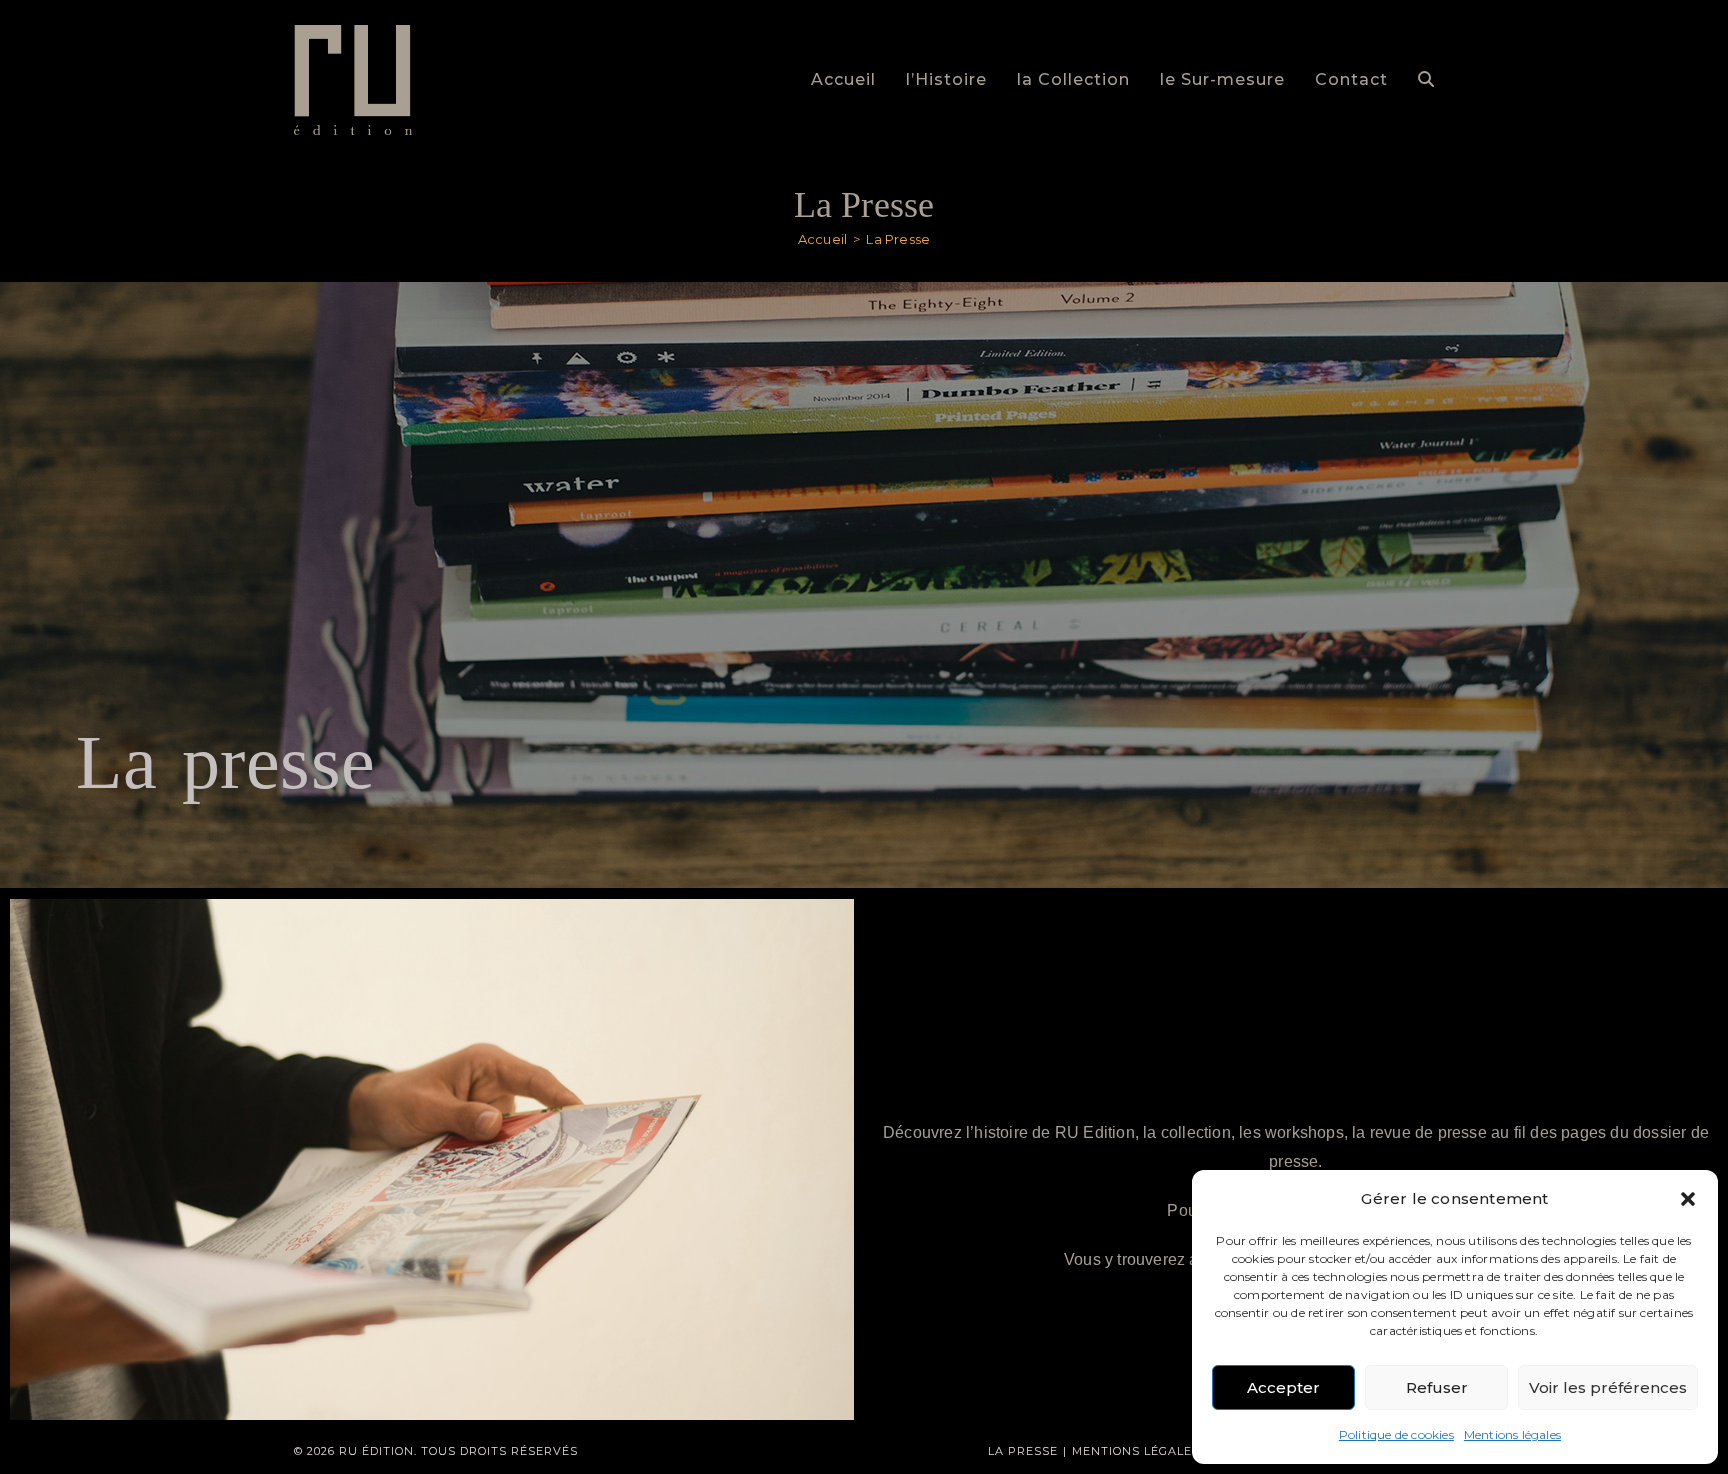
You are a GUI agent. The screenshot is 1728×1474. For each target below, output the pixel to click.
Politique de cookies (1396, 1434)
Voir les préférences (1608, 1387)
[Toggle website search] (1426, 80)
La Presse (898, 239)
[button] (1688, 1199)
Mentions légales (1512, 1434)
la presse (1023, 1451)
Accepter (1283, 1387)
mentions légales (1136, 1451)
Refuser (1437, 1387)
